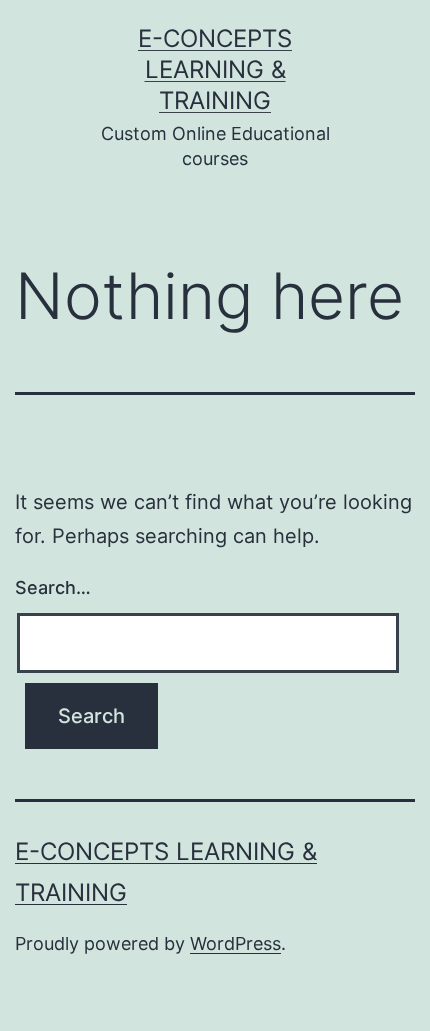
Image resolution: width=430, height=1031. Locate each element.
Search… (53, 587)
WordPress (235, 943)
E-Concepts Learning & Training (215, 69)
